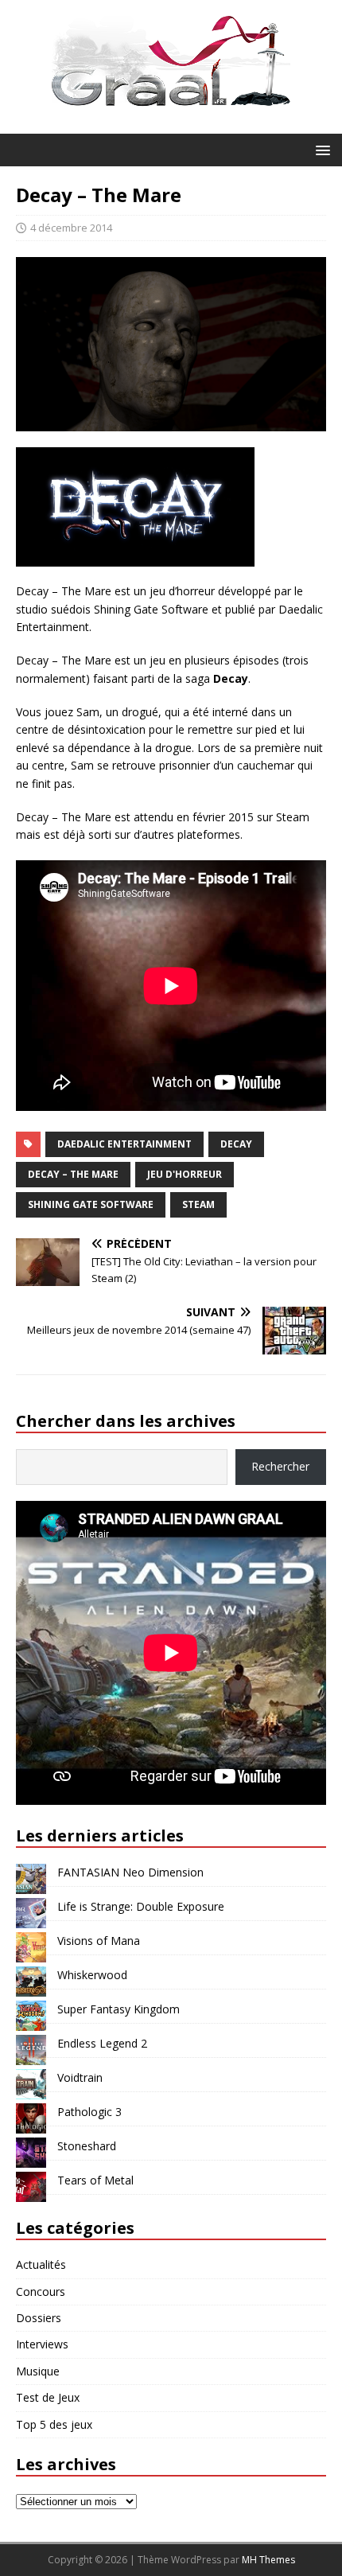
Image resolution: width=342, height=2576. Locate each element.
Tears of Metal (95, 2180)
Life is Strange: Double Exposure (141, 1906)
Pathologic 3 (89, 2112)
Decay (236, 1144)
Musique (38, 2371)
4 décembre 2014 (71, 228)
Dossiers (39, 2318)
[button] (320, 149)
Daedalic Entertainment (124, 1144)
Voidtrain (80, 2077)
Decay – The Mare (73, 1174)
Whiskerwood (92, 1975)
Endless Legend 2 (102, 2043)
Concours (41, 2292)
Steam (198, 1204)
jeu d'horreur (185, 1174)
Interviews (42, 2344)
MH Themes (268, 2560)
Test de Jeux (48, 2397)
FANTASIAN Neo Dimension (130, 1872)
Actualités (41, 2264)
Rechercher (280, 1466)
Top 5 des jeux (54, 2424)
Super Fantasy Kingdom (119, 2009)
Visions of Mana (99, 1941)
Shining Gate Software (91, 1204)
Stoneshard (87, 2146)
